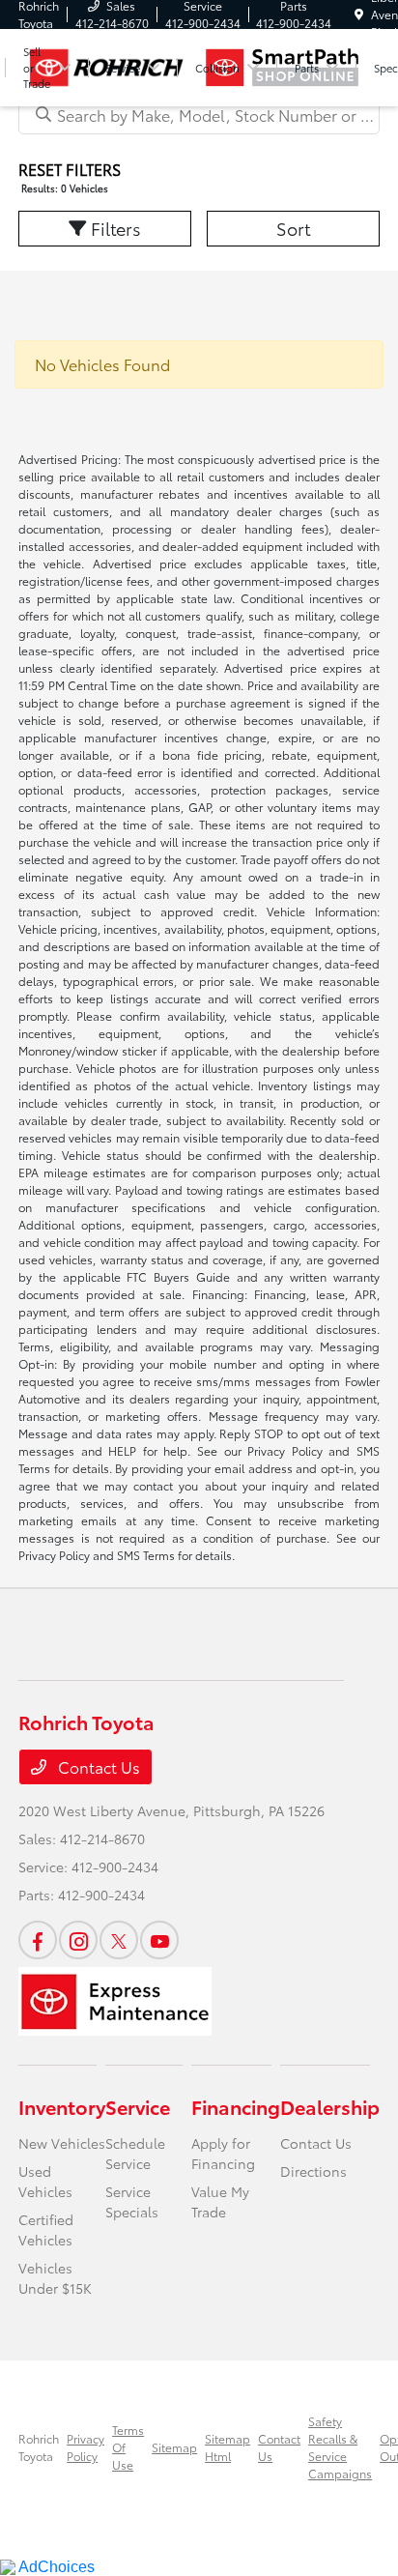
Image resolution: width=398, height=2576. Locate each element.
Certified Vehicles (46, 2229)
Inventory (62, 2106)
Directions (313, 2171)
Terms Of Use (128, 2447)
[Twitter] (119, 1940)
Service (138, 2106)
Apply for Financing (223, 2153)
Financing (236, 2106)
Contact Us (97, 1766)
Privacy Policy (85, 2447)
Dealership (330, 2106)
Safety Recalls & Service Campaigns (340, 2447)
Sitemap (174, 2447)
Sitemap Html (227, 2447)
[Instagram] (78, 1940)
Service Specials (132, 2201)
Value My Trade (220, 2201)
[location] (359, 14)
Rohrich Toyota (39, 2447)
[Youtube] (159, 1940)
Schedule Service (135, 2153)
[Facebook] (38, 1940)
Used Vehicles (45, 2181)
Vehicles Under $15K (55, 2278)
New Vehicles (62, 2143)
